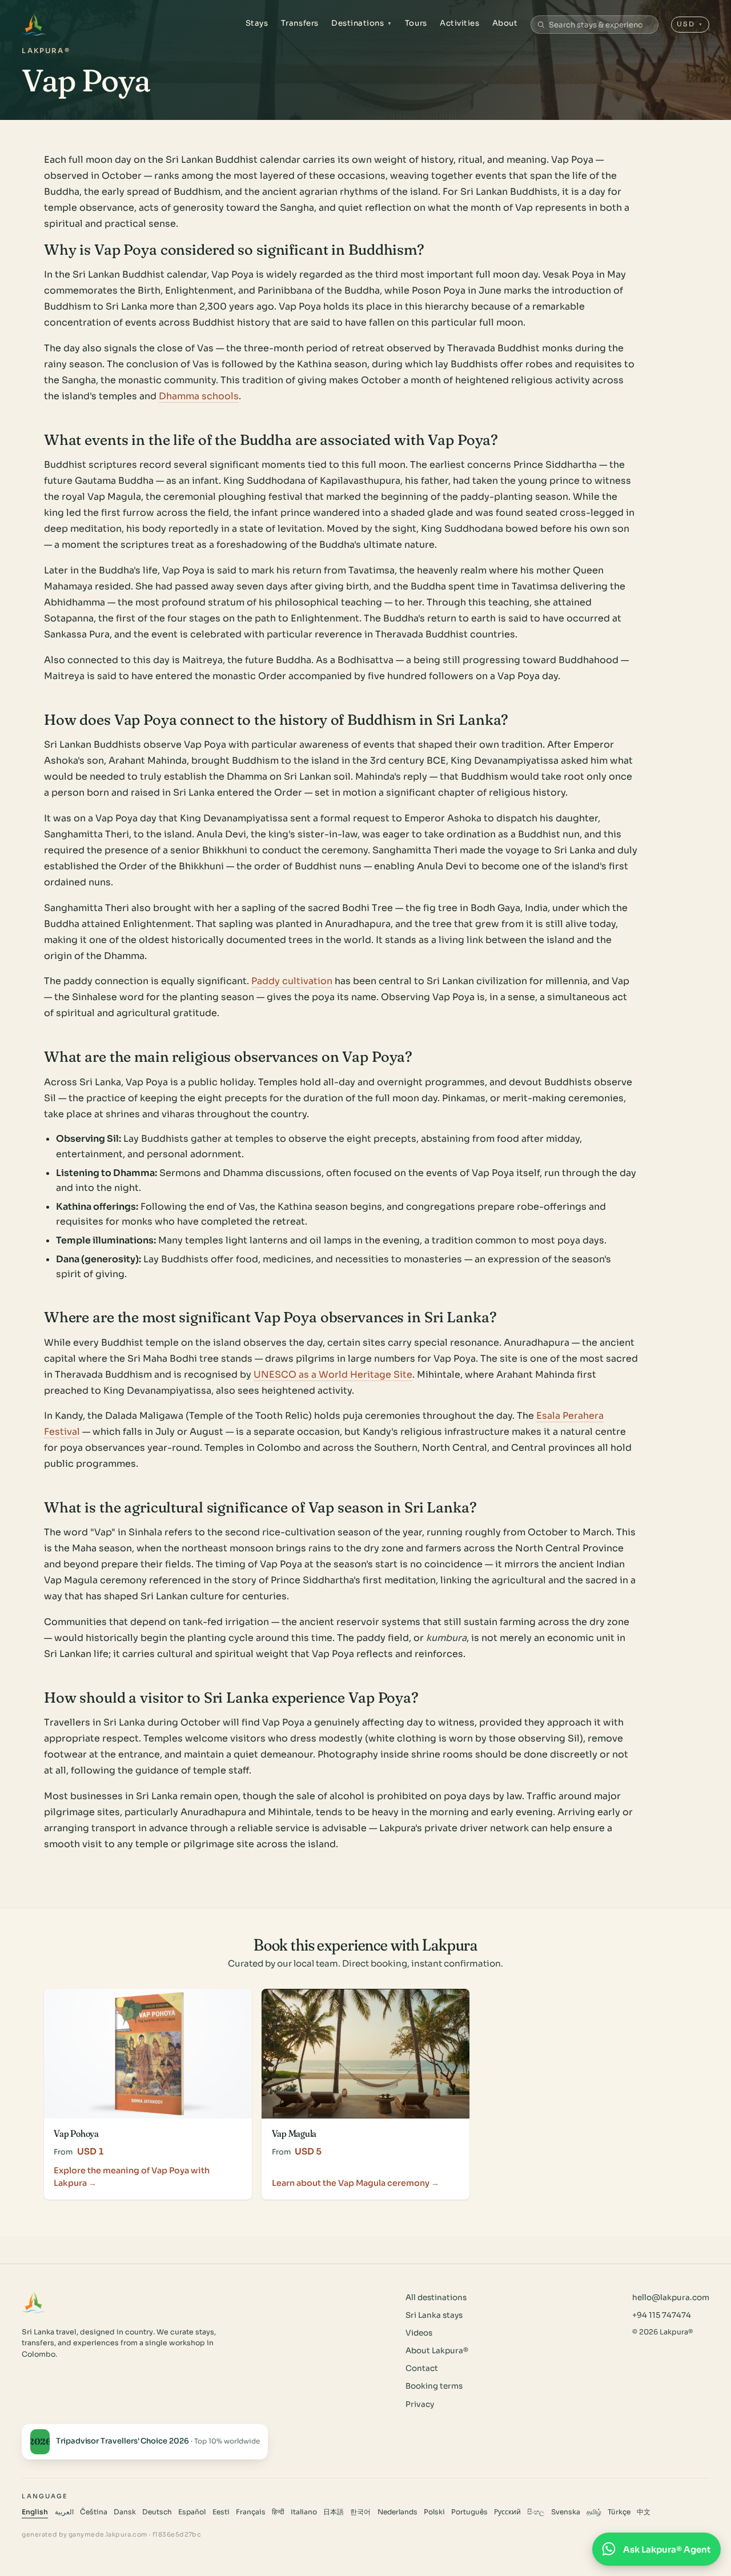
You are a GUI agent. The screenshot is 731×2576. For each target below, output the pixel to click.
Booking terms (434, 2386)
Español (192, 2512)
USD (690, 24)
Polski (434, 2512)
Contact (422, 2368)
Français (251, 2512)
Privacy (420, 2404)
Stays (257, 23)
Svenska (566, 2512)
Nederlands (397, 2512)
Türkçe (619, 2512)
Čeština (94, 2512)
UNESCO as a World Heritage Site (333, 1375)
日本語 (334, 2512)
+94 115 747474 (662, 2315)
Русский (507, 2512)
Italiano (304, 2512)
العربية (64, 2512)
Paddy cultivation (292, 981)
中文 (644, 2512)
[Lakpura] (34, 25)
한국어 (360, 2512)
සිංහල (536, 2512)
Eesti (221, 2512)
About (505, 23)
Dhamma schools (199, 396)
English (35, 2512)
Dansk (125, 2512)
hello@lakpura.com (671, 2298)
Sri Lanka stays (434, 2315)
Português (469, 2512)
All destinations (436, 2298)
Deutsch (157, 2512)
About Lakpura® (437, 2351)
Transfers (300, 23)
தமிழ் (594, 2512)
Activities (459, 23)
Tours (416, 23)
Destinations (362, 23)
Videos (419, 2333)
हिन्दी (278, 2512)
